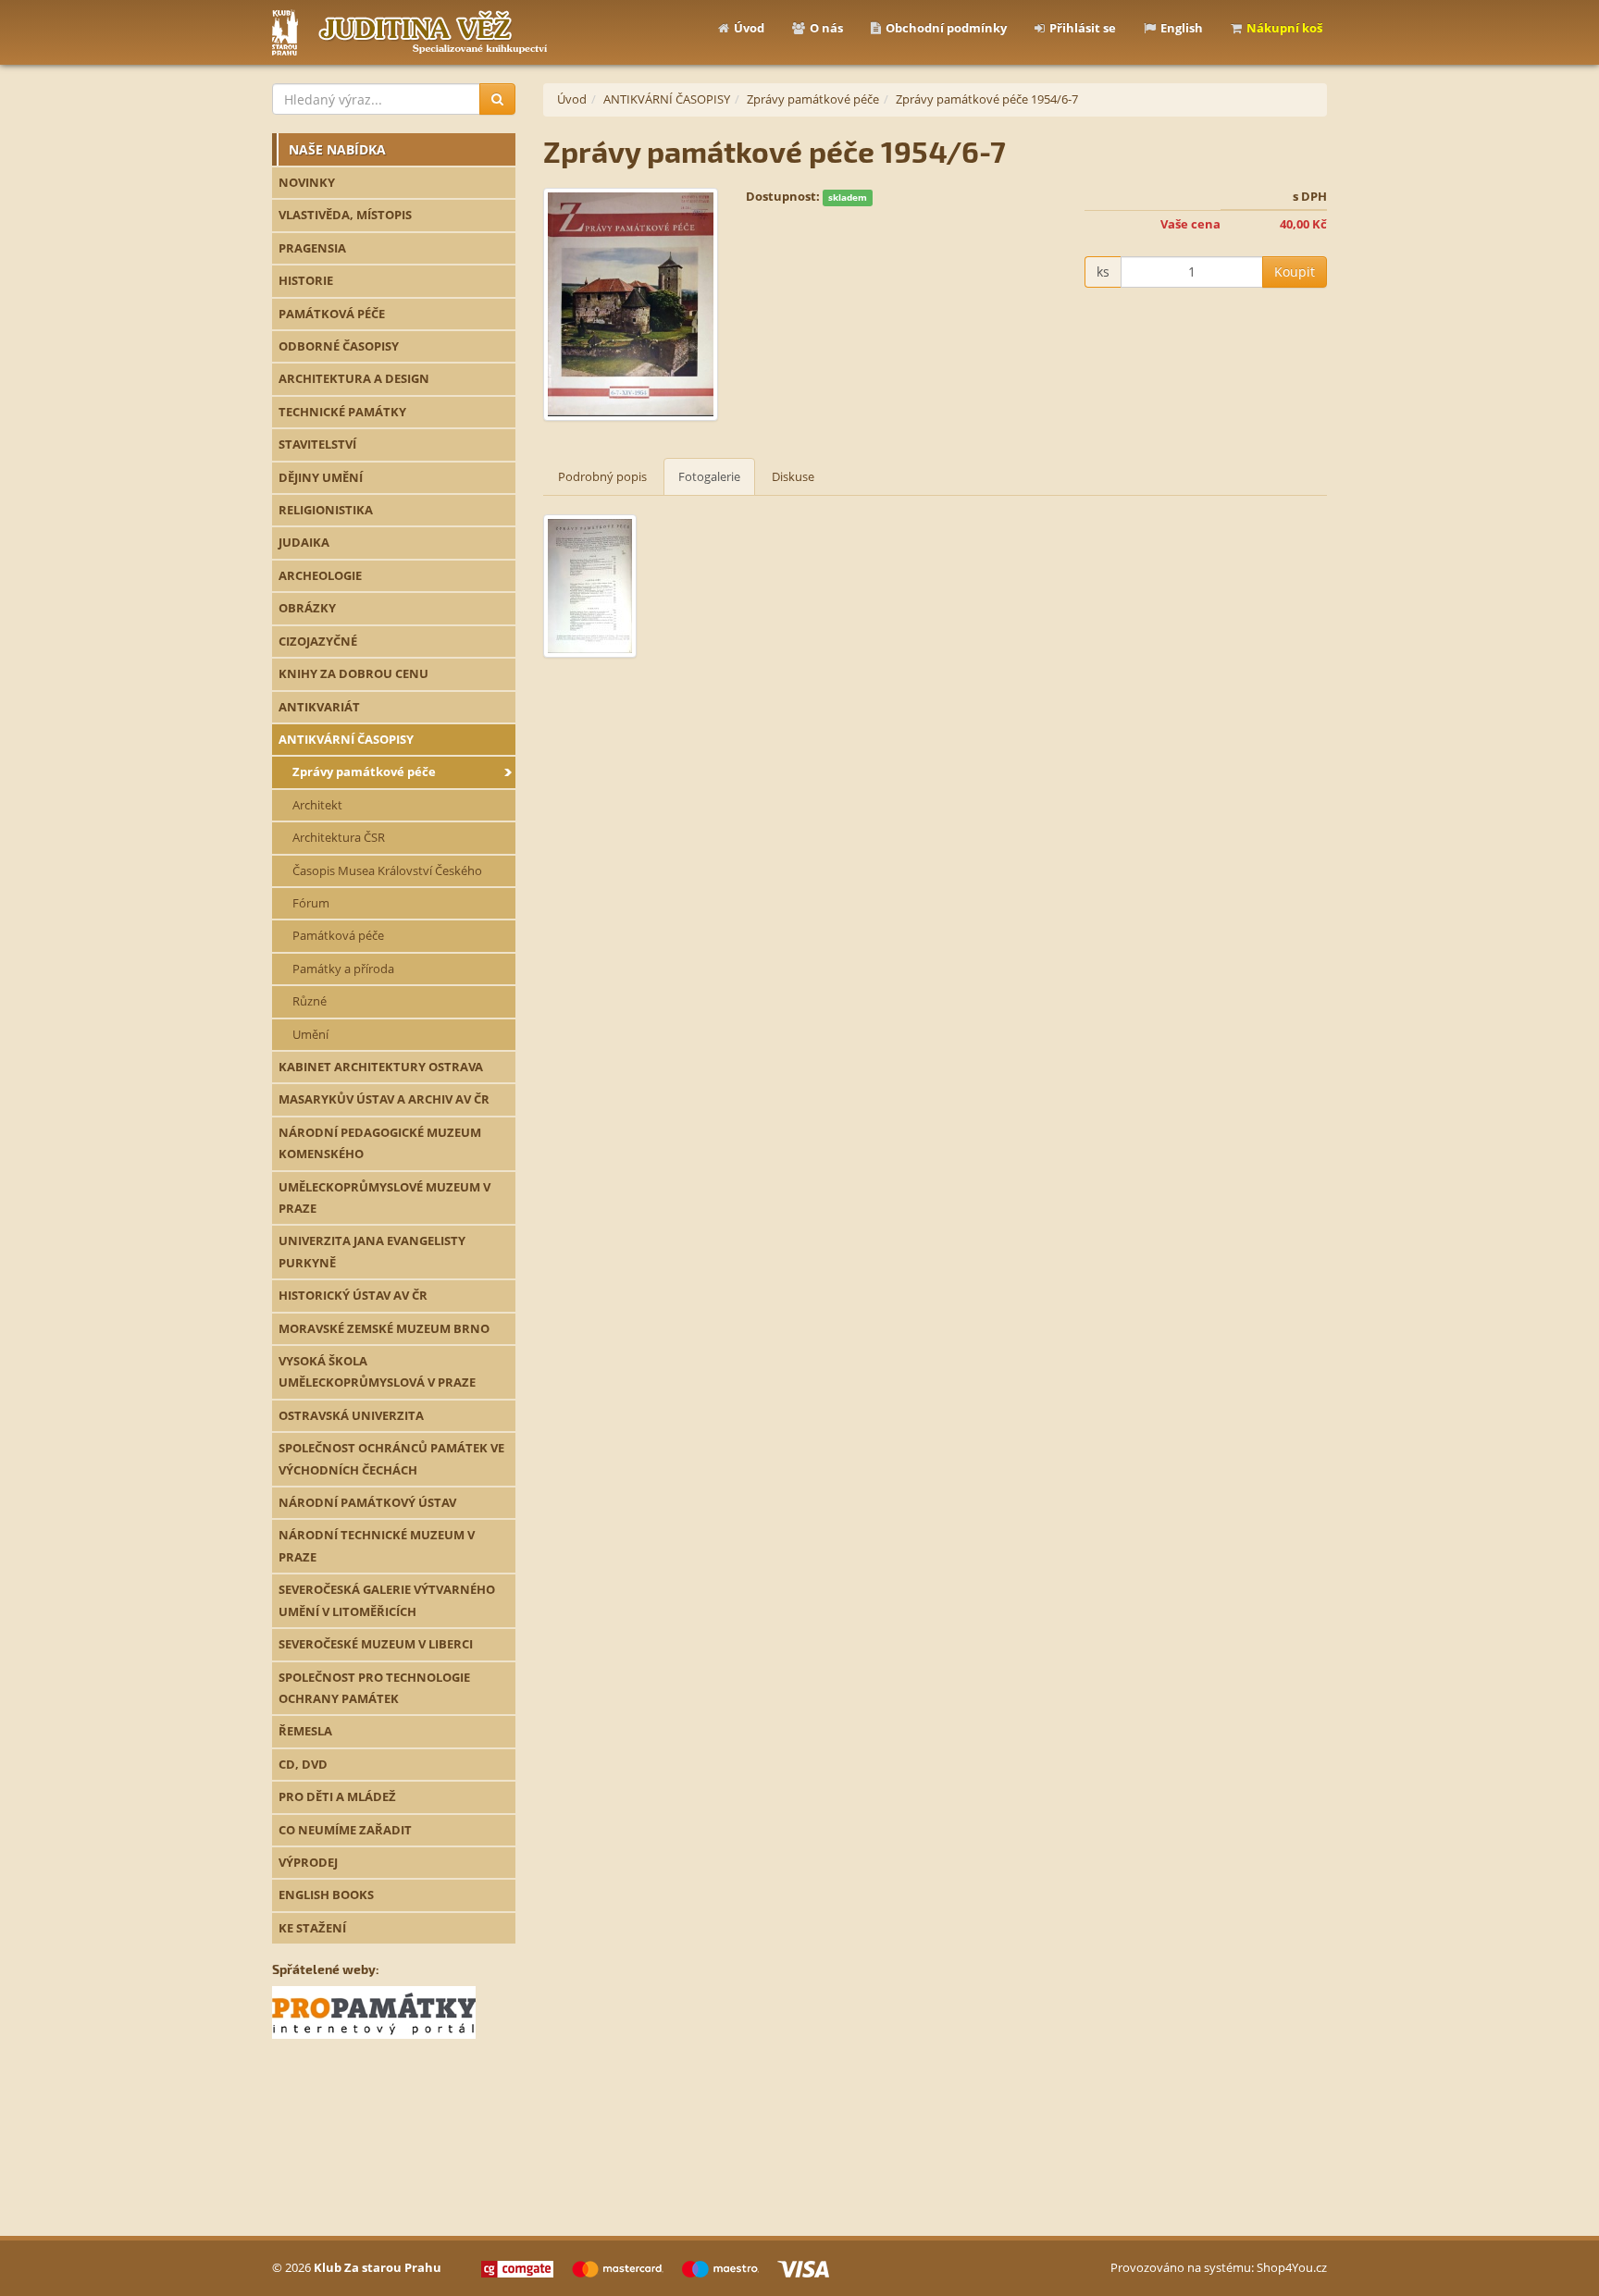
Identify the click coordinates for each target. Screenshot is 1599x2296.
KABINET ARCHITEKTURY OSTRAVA (381, 1067)
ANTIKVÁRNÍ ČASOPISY (346, 739)
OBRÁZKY (307, 608)
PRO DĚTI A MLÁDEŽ (337, 1796)
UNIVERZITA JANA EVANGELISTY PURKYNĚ (372, 1251)
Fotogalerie (709, 476)
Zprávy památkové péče (364, 772)
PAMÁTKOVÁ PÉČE (332, 314)
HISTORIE (306, 280)
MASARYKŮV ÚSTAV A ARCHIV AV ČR (384, 1099)
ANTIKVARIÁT (319, 707)
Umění (310, 1034)
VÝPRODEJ (308, 1862)
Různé (310, 1001)
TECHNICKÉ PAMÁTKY (342, 412)
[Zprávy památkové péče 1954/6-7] (631, 305)
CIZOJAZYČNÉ (318, 641)
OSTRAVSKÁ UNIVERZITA (351, 1415)
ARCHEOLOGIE (320, 575)
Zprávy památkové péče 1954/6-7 (987, 99)
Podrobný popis (602, 476)
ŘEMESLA (305, 1731)
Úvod (749, 28)
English (1182, 28)
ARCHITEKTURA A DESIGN (354, 378)
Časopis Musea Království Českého (387, 870)
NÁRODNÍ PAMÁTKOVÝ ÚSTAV (367, 1502)
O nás (826, 28)
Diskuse (793, 476)
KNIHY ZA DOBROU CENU (353, 673)
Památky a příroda (343, 969)
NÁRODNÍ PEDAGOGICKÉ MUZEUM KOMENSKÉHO (380, 1143)
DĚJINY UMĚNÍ (321, 477)
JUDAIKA (304, 542)
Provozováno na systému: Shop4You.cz (1219, 2267)
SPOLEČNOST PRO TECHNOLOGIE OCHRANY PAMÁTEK (374, 1688)
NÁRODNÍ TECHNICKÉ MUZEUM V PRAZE (377, 1545)
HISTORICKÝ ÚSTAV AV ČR (353, 1295)
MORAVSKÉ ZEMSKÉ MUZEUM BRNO (384, 1328)
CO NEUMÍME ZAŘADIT (345, 1830)
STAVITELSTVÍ (317, 444)
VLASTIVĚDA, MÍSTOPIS (345, 215)
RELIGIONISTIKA (326, 510)
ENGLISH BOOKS (326, 1895)
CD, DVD (303, 1764)
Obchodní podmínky (946, 28)
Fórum (311, 903)
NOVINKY (307, 182)
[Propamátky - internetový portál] (374, 2011)
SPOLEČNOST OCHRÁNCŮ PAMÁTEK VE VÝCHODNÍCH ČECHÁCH (391, 1458)
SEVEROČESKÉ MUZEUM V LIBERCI (376, 1644)
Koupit (1295, 272)
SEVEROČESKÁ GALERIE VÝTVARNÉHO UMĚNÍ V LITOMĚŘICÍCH (387, 1600)
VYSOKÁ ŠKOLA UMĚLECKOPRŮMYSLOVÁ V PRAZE (377, 1371)
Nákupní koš (1284, 28)
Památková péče (338, 935)
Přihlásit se (1083, 28)
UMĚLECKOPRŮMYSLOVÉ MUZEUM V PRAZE (384, 1197)
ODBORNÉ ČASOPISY (339, 346)
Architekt (317, 805)
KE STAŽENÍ (312, 1928)
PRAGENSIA (312, 248)
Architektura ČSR (339, 837)
